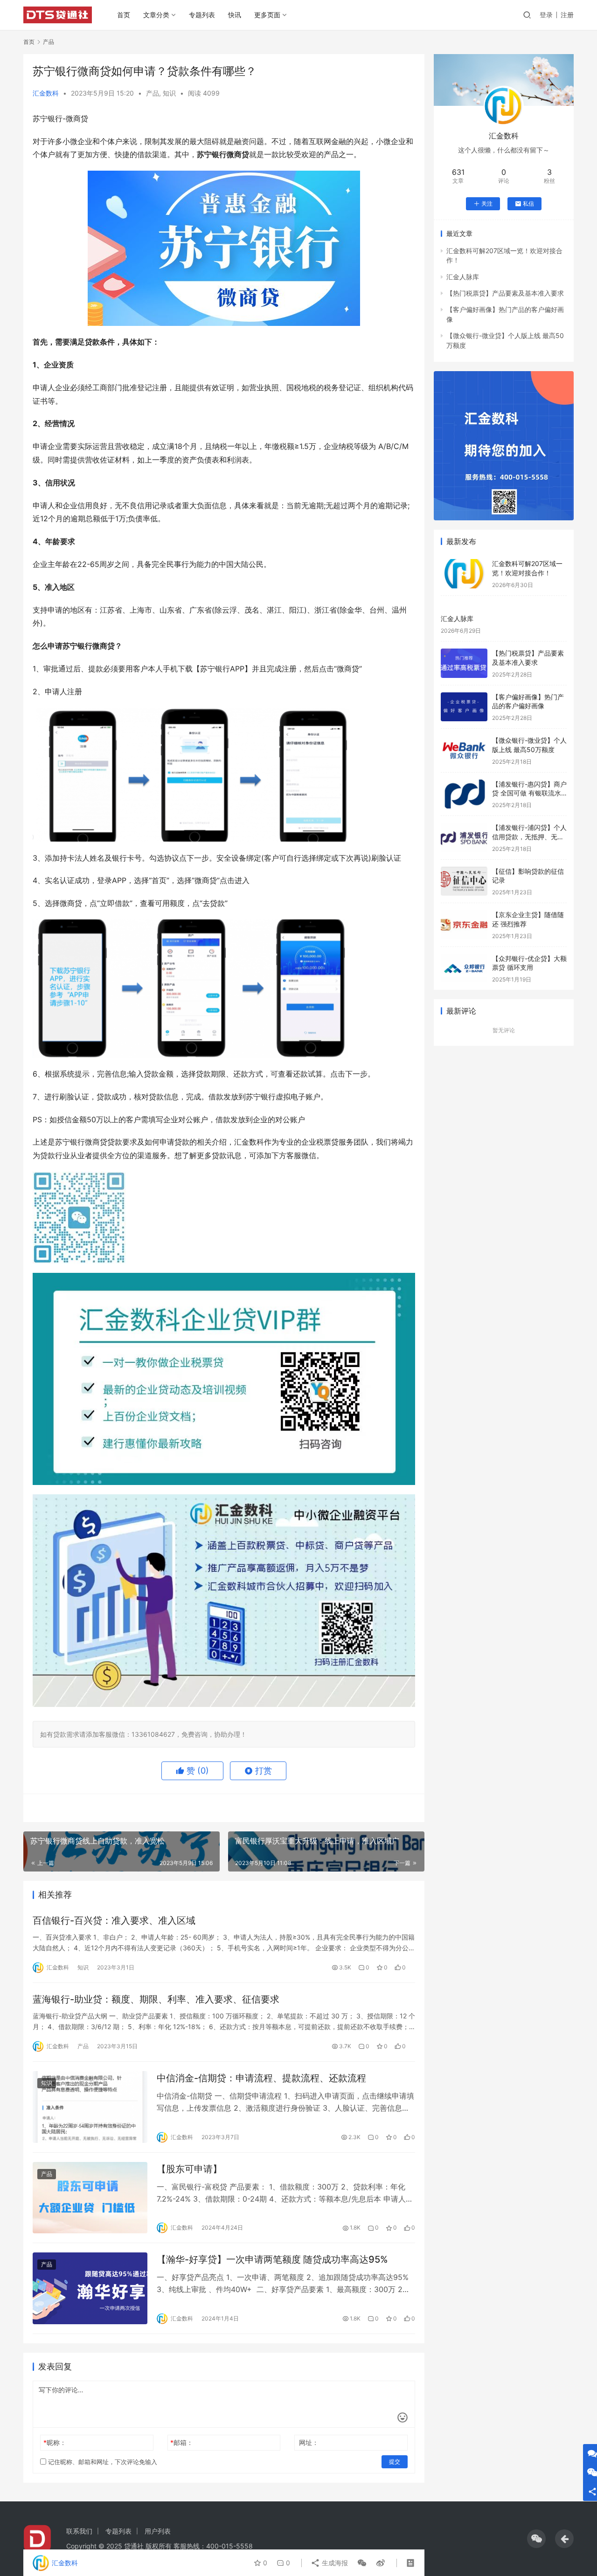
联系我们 (79, 2531)
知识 (169, 93)
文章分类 (156, 15)
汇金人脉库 (463, 277)
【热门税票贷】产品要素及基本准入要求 (505, 293)
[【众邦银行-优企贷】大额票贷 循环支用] (464, 969)
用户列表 (158, 2531)
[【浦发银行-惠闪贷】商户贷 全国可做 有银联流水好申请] (464, 794)
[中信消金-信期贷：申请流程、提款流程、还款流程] (90, 2107)
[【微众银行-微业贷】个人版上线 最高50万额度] (464, 750)
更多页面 (267, 15)
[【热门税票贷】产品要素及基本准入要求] (464, 663)
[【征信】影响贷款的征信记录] (464, 881)
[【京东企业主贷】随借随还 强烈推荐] (464, 925)
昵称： (55, 2442)
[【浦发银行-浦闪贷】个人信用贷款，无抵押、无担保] (464, 838)
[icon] (536, 2539)
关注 (487, 204)
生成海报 (334, 2563)
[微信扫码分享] (362, 2563)
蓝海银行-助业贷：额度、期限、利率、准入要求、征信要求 (156, 1999)
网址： (309, 2442)
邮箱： (182, 2442)
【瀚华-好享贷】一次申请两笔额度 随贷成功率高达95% (272, 2259)
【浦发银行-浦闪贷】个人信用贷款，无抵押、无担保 (529, 836)
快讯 (235, 15)
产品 (153, 93)
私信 (528, 204)
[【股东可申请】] (90, 2198)
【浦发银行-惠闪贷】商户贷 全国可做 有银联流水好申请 (529, 793)
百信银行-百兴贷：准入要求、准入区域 (114, 1920)
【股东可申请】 (189, 2169)
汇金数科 (46, 93)
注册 (567, 15)
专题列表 (202, 15)
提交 (395, 2462)
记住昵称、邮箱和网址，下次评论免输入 (102, 2462)
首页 (124, 15)
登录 (546, 15)
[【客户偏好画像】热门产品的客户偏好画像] (464, 707)
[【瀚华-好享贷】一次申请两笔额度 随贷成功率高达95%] (90, 2288)
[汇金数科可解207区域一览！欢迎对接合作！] (464, 574)
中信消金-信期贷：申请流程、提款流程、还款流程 (261, 2078)
